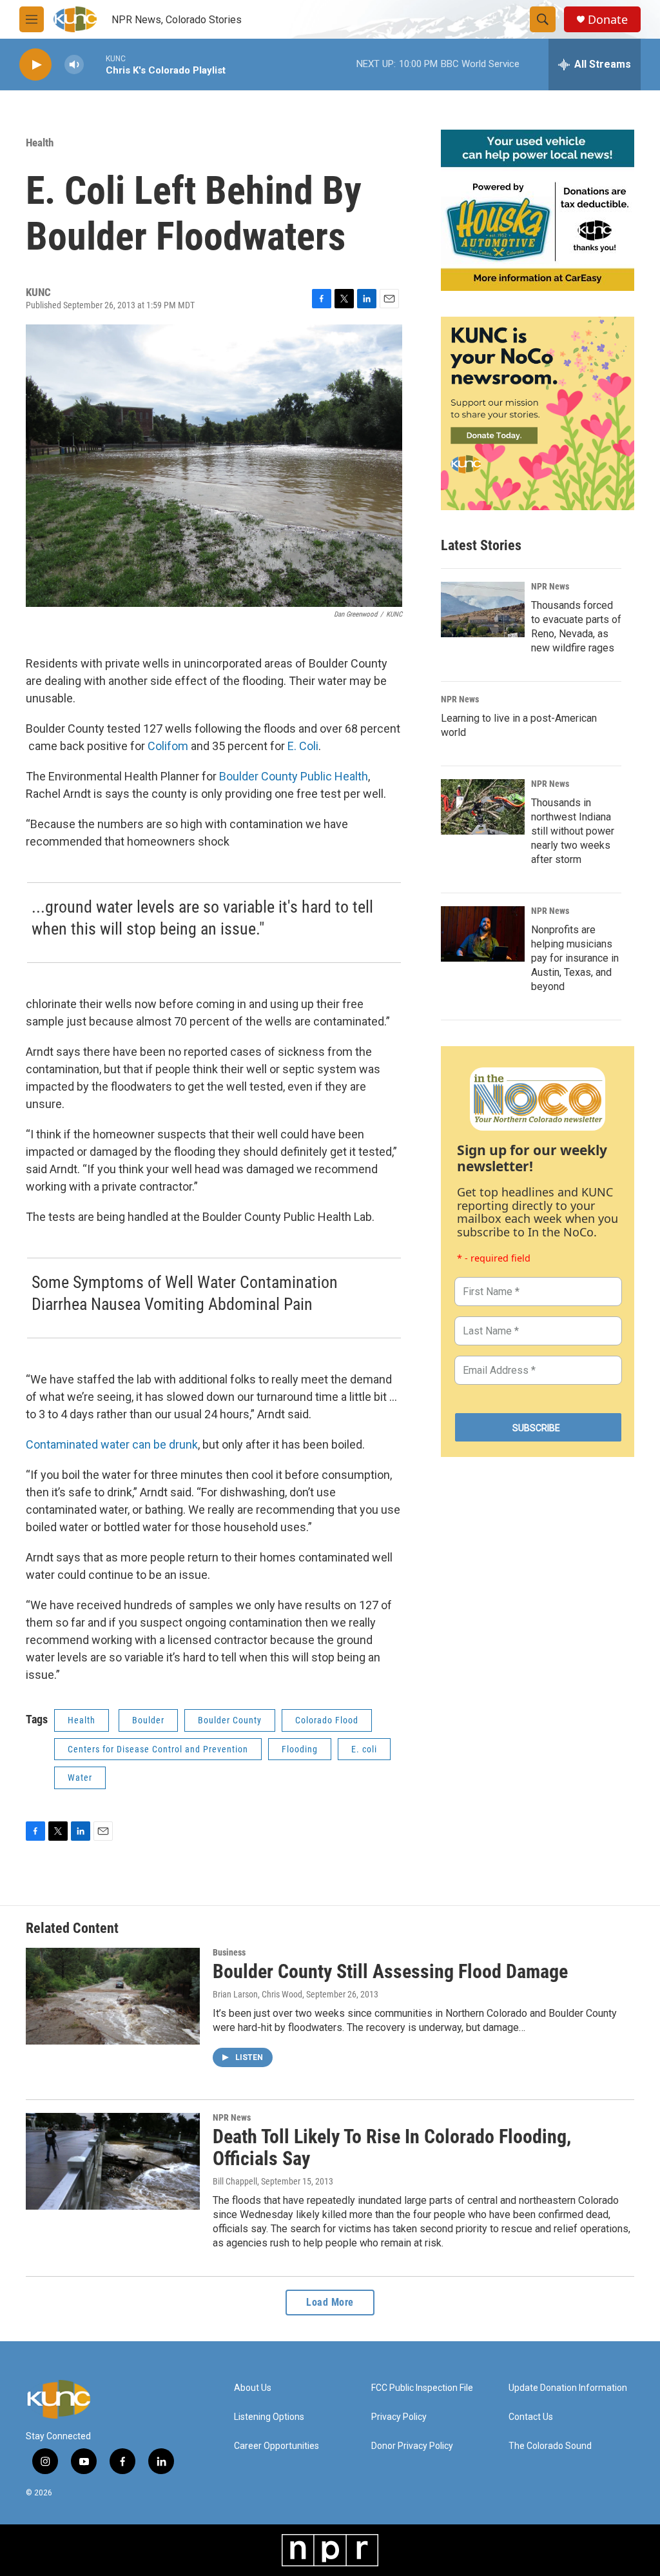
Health (40, 143)
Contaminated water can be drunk (112, 1444)
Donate (608, 20)
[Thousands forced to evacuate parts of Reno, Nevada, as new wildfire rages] (483, 609)
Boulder (148, 1720)
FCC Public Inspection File (422, 2388)
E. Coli (303, 746)
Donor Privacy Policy (412, 2446)
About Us (253, 2388)
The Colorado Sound (550, 2446)
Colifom (168, 746)
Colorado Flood (327, 1720)
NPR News (550, 586)
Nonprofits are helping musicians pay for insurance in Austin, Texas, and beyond (575, 958)
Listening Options (269, 2417)
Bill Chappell (235, 2181)
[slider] (95, 64)
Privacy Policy (399, 2417)
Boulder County (230, 1720)
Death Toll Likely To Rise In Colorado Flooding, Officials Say (392, 2148)
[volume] (74, 65)
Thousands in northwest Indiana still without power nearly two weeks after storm (573, 831)
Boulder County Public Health (294, 776)
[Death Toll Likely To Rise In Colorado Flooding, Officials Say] (113, 2161)
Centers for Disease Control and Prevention (158, 1749)
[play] (35, 65)
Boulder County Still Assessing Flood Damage (390, 1971)
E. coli (364, 1749)
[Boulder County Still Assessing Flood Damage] (113, 1996)
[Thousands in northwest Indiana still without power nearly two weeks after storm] (483, 807)
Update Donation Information (568, 2388)
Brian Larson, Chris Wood (257, 1994)
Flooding (300, 1749)
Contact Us (531, 2417)
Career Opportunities (277, 2446)
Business (229, 1952)
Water (80, 1778)
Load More (330, 2302)
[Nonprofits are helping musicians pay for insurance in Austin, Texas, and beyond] (483, 934)
